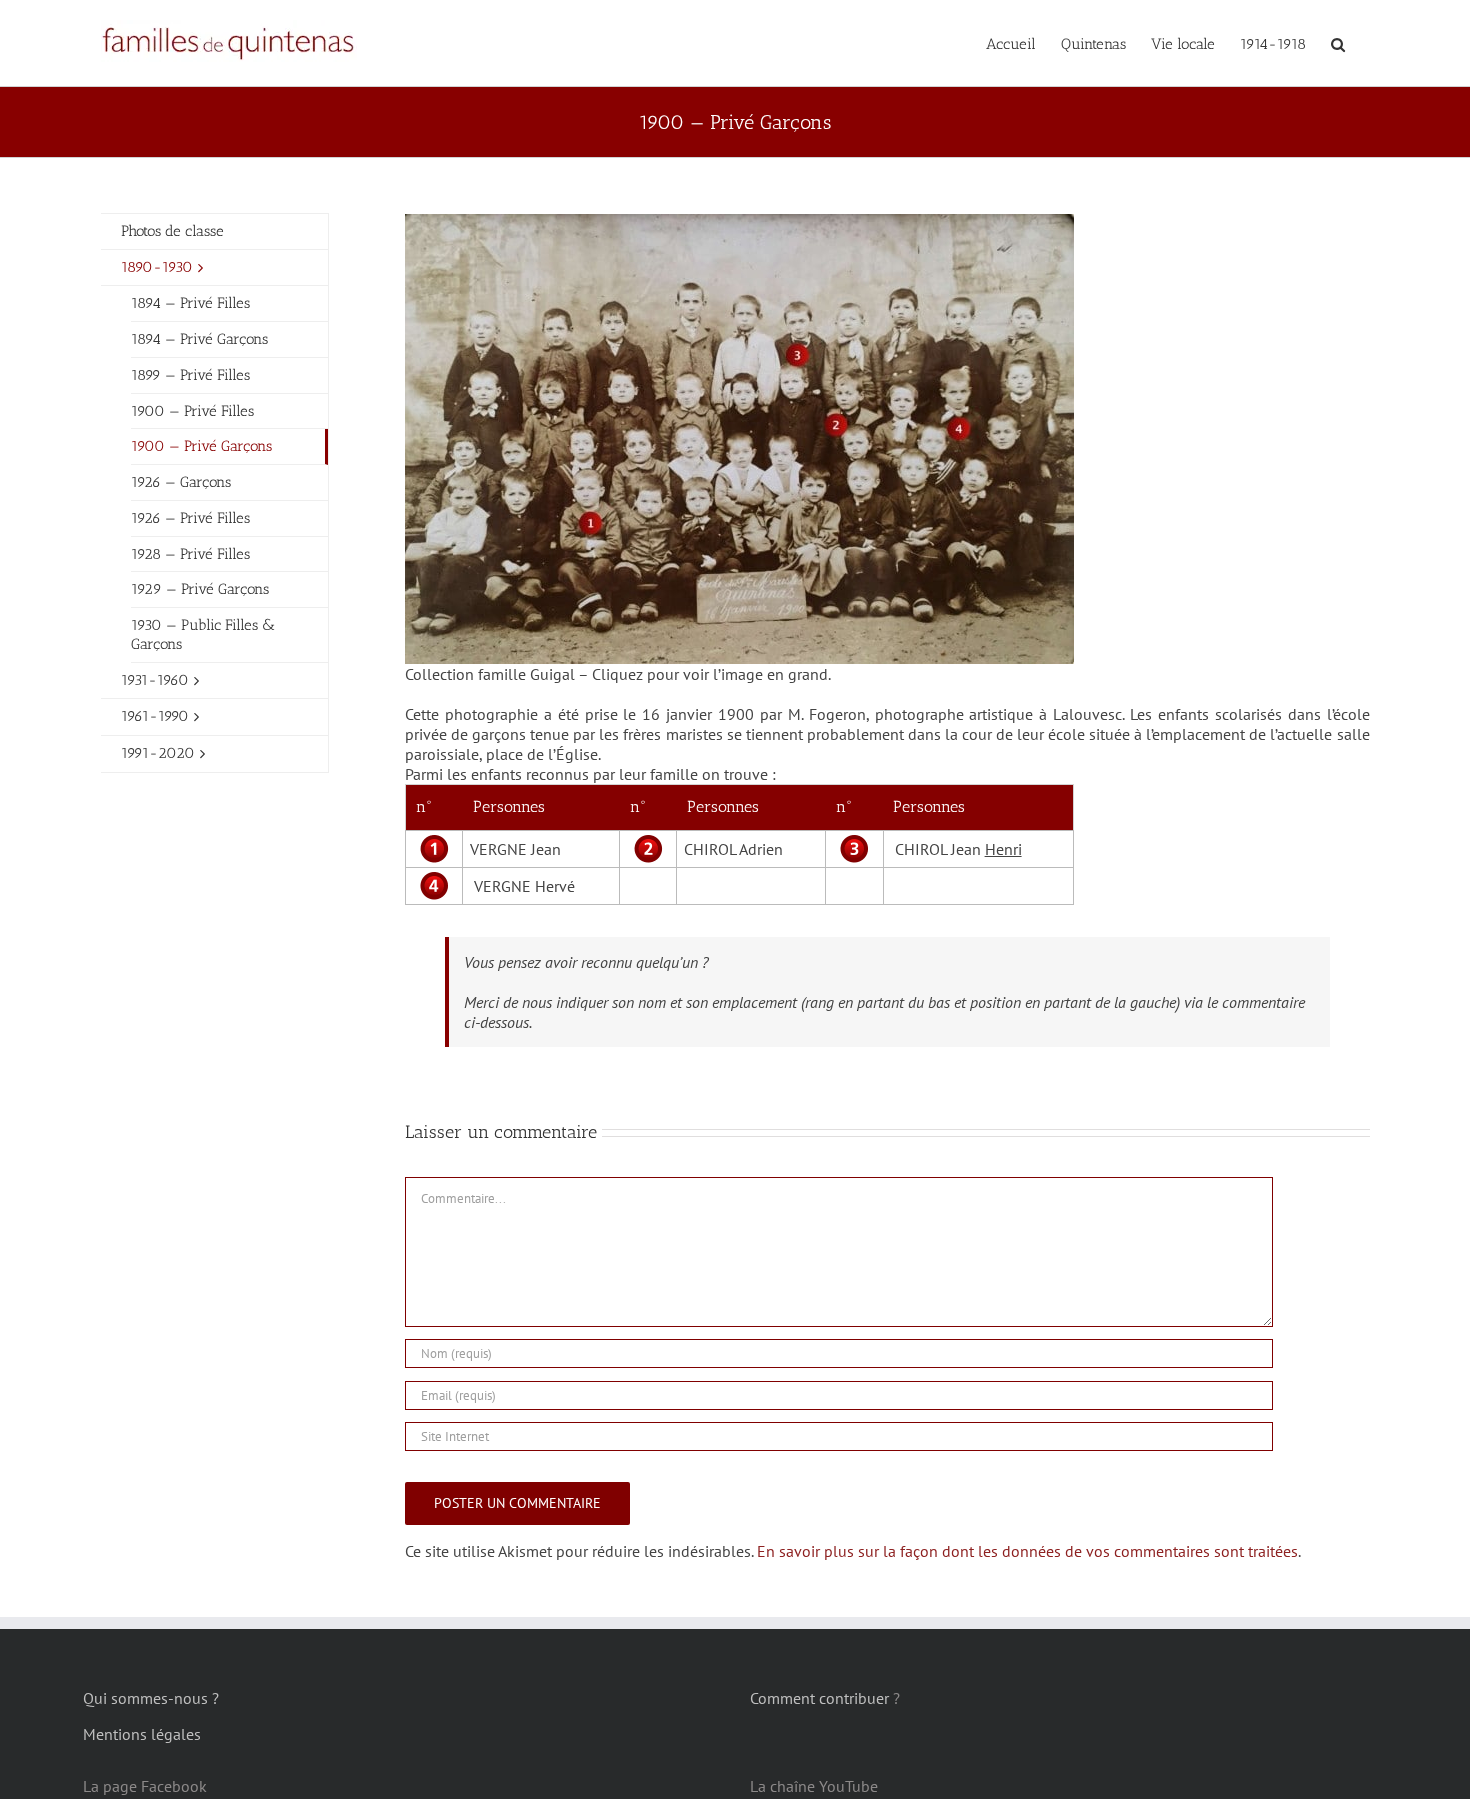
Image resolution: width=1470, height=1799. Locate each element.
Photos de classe (172, 231)
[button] (1338, 43)
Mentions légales (142, 1734)
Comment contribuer (819, 1698)
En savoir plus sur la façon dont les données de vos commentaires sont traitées (1027, 1551)
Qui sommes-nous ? (151, 1698)
